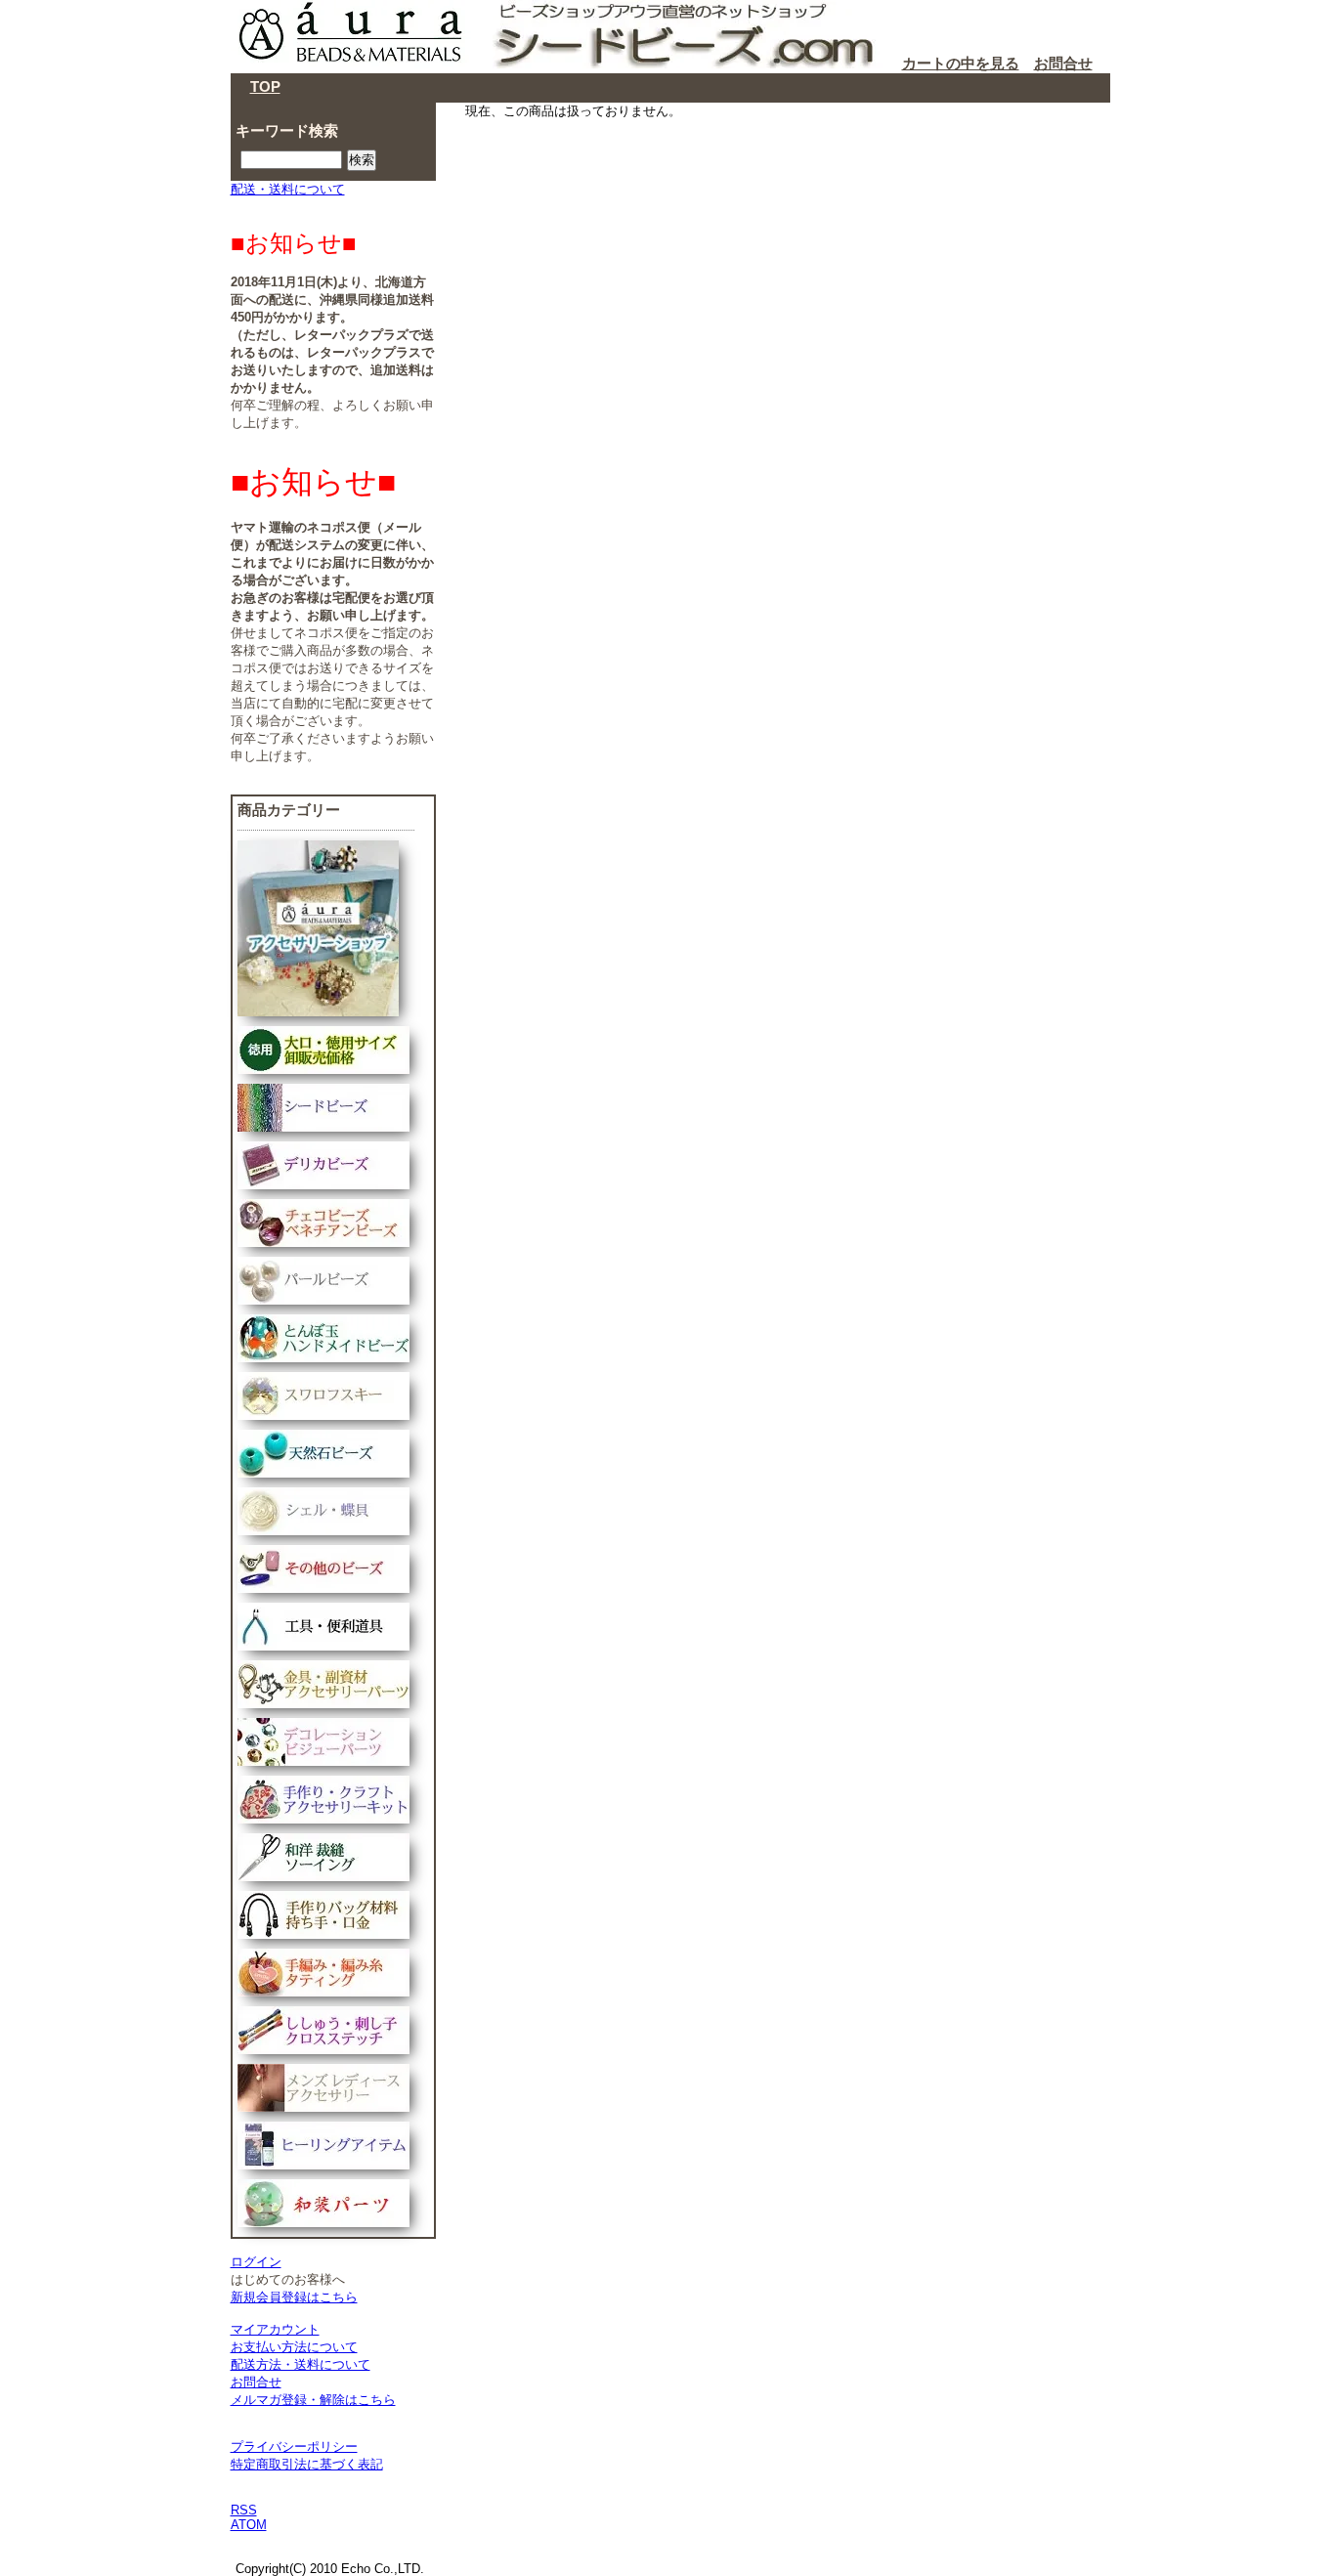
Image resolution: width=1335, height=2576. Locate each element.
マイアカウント (275, 2329)
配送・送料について (288, 189)
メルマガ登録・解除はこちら (313, 2400)
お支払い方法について (294, 2347)
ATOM (249, 2525)
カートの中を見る (961, 63)
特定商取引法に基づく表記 (307, 2464)
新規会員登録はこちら (294, 2297)
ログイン (256, 2262)
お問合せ (1063, 63)
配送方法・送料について (301, 2364)
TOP (265, 86)
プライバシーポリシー (294, 2447)
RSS (244, 2510)
